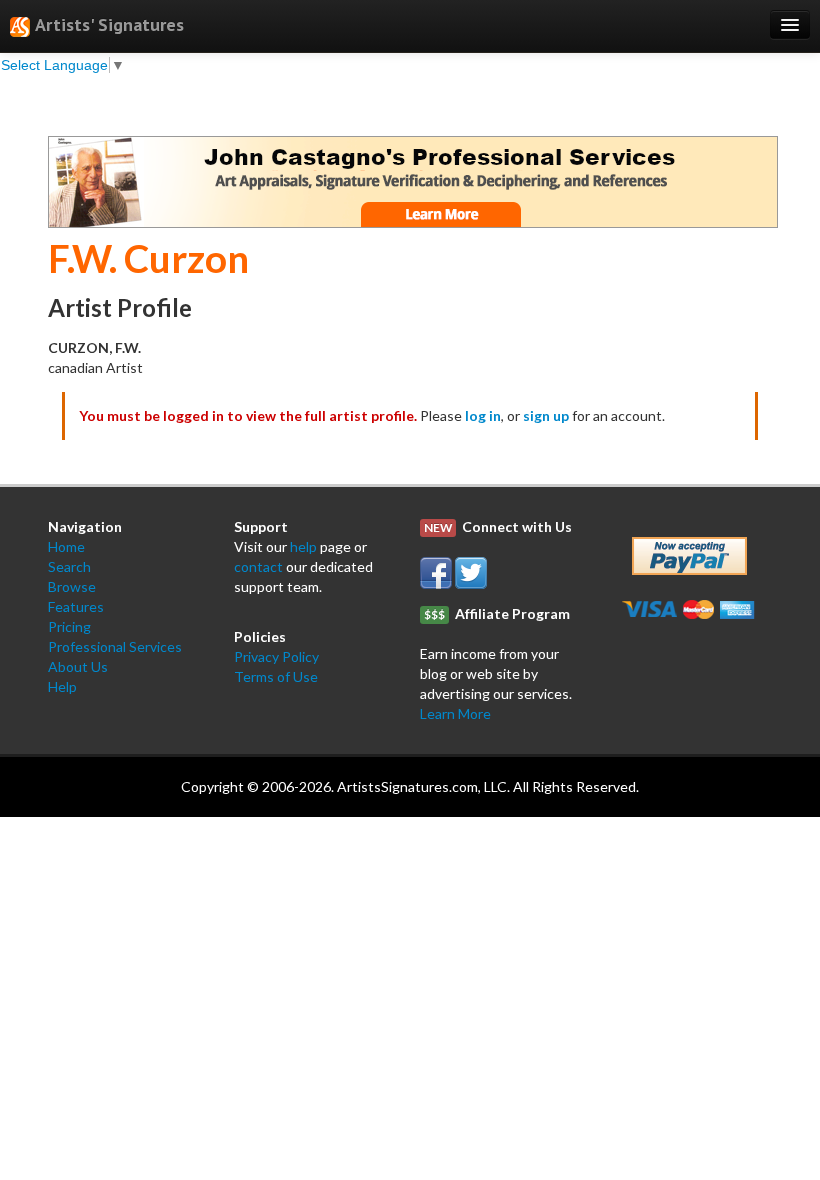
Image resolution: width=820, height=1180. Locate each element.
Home (66, 546)
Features (76, 606)
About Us (78, 666)
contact (258, 566)
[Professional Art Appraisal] (413, 179)
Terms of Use (276, 676)
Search (69, 566)
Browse (72, 586)
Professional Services (115, 646)
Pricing (69, 626)
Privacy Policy (276, 656)
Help (62, 686)
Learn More (455, 713)
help (303, 546)
